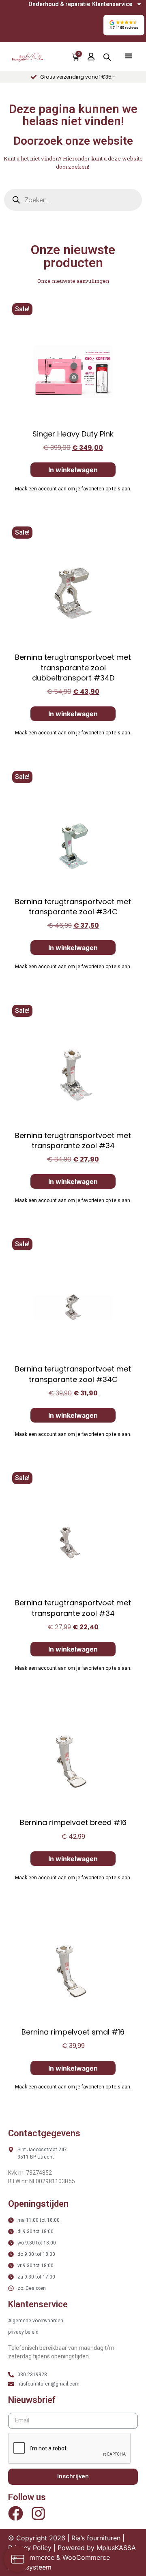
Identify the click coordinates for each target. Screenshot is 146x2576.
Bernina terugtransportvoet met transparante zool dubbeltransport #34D (73, 667)
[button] (124, 25)
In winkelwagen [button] (73, 470)
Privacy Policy (30, 2548)
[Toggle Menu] (129, 56)
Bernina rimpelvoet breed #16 (73, 1822)
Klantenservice (112, 4)
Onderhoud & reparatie (59, 4)
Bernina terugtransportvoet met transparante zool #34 (73, 1140)
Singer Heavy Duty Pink (73, 434)
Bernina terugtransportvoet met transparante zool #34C (73, 907)
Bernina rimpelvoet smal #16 (73, 2032)
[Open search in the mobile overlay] (107, 57)
